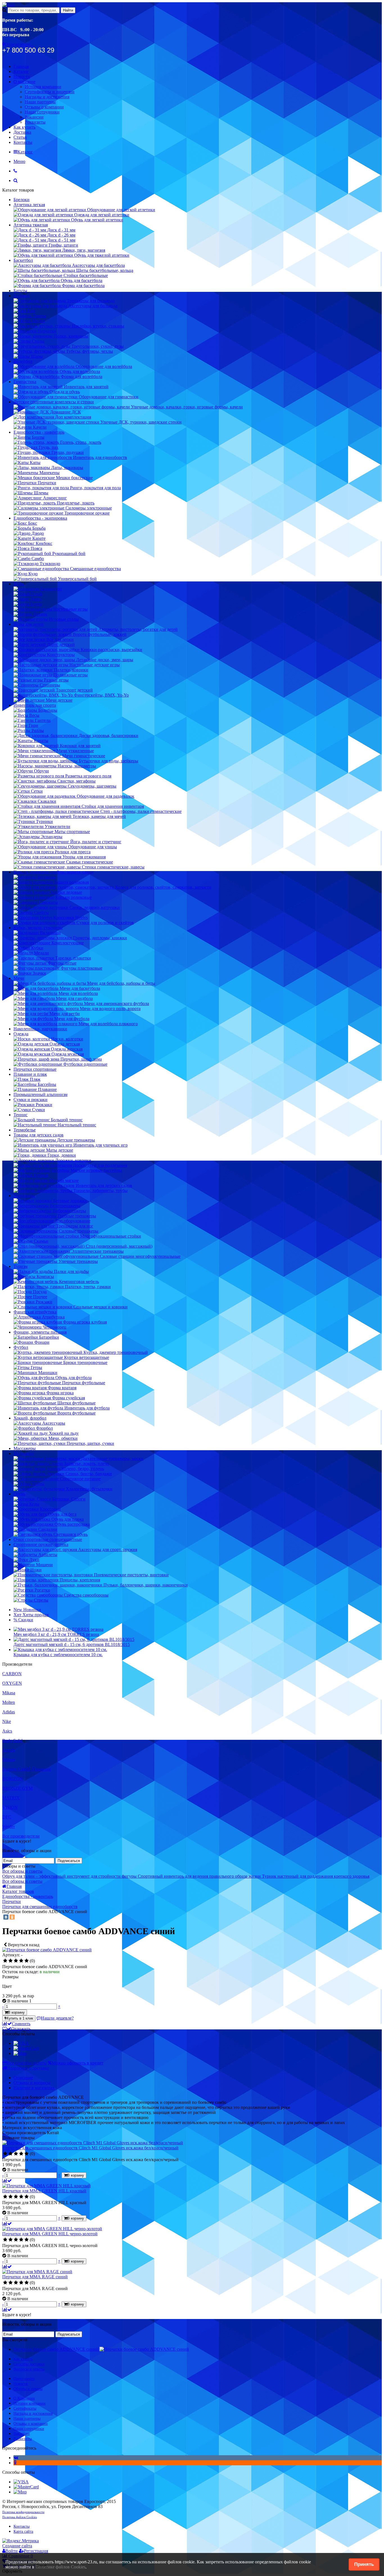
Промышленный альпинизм (40, 1094)
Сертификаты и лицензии (50, 92)
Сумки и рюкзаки (31, 1100)
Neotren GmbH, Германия (26, 1769)
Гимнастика (25, 382)
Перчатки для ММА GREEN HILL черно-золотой (50, 2234)
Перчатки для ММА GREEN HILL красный (44, 2191)
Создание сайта (17, 2546)
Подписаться (69, 1861)
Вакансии (34, 117)
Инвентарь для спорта (35, 705)
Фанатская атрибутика (35, 1312)
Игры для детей (29, 624)
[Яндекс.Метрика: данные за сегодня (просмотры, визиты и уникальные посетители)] (21, 2541)
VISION (10, 1807)
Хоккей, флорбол (30, 1418)
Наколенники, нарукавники (40, 1029)
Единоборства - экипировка (40, 518)
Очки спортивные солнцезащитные (48, 1539)
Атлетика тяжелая (31, 225)
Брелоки (22, 200)
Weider (9, 1826)
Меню (19, 161)
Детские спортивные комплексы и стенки (54, 402)
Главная (21, 66)
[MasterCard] (26, 2048)
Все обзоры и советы (22, 1871)
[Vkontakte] (16, 2458)
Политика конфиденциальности (23, 2512)
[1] (5, 1961)
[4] (21, 1961)
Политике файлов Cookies (60, 2567)
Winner (9, 1760)
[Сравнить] (7, 2181)
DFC (7, 1817)
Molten (9, 1702)
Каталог (21, 71)
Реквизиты (35, 122)
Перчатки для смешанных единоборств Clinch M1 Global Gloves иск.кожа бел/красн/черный (90, 2148)
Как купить (24, 127)
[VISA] (21, 2043)
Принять (364, 2564)
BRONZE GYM (17, 1788)
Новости (22, 77)
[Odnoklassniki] (15, 2463)
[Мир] (20, 2053)
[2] (11, 1961)
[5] (27, 1961)
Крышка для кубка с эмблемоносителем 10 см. (58, 1655)
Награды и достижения (47, 97)
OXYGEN (12, 1683)
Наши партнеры (40, 102)
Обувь (19, 1494)
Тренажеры (24, 1196)
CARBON (12, 1674)
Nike (7, 1721)
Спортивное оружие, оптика (41, 1544)
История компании (43, 87)
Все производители (21, 1836)
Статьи (20, 137)
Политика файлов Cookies (20, 2517)
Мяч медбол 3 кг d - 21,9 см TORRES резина (56, 1634)
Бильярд (21, 296)
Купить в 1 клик (20, 2018)
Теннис (21, 1115)
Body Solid (12, 1741)
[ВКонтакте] (6, 1917)
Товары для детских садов (39, 1135)
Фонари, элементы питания (40, 1332)
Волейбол (23, 361)
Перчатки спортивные (35, 1069)
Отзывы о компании (44, 107)
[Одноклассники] (12, 1917)
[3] (16, 1961)
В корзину (16, 2012)
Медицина (24, 1453)
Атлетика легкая (29, 205)
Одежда (21, 1034)
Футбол (21, 1347)
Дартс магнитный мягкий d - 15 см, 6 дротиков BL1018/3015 (72, 1644)
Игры (19, 584)
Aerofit (9, 1750)
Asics (7, 1731)
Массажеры (25, 1448)
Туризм (21, 1266)
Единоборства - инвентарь (39, 432)
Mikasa (9, 1693)
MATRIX (11, 1798)
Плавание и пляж (30, 1074)
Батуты (20, 291)
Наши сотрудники (42, 112)
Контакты (23, 142)
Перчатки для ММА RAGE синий (35, 2277)
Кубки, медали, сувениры (38, 928)
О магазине (24, 82)
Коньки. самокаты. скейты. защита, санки (54, 872)
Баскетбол (23, 260)
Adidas (9, 1712)
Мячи (19, 978)
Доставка (22, 132)
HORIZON (13, 1779)
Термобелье (25, 1130)
